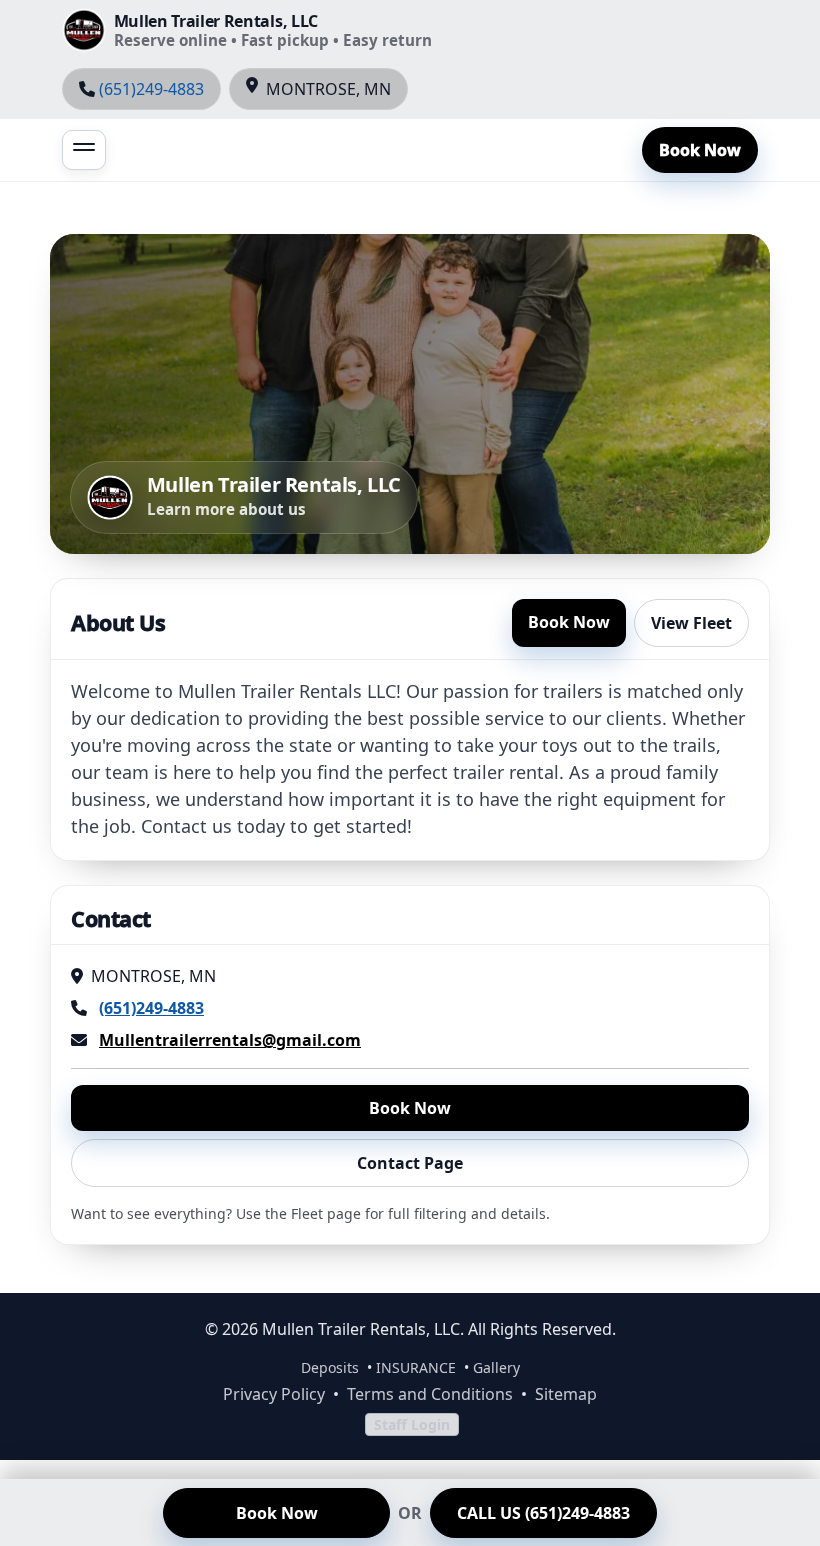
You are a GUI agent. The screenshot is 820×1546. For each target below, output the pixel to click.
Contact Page (410, 1163)
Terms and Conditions (430, 1394)
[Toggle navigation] (84, 150)
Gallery (496, 1367)
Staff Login (412, 1424)
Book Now (700, 150)
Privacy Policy (274, 1394)
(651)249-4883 (151, 89)
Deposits (330, 1367)
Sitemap (566, 1394)
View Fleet (691, 623)
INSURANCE (416, 1367)
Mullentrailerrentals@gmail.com (230, 1040)
